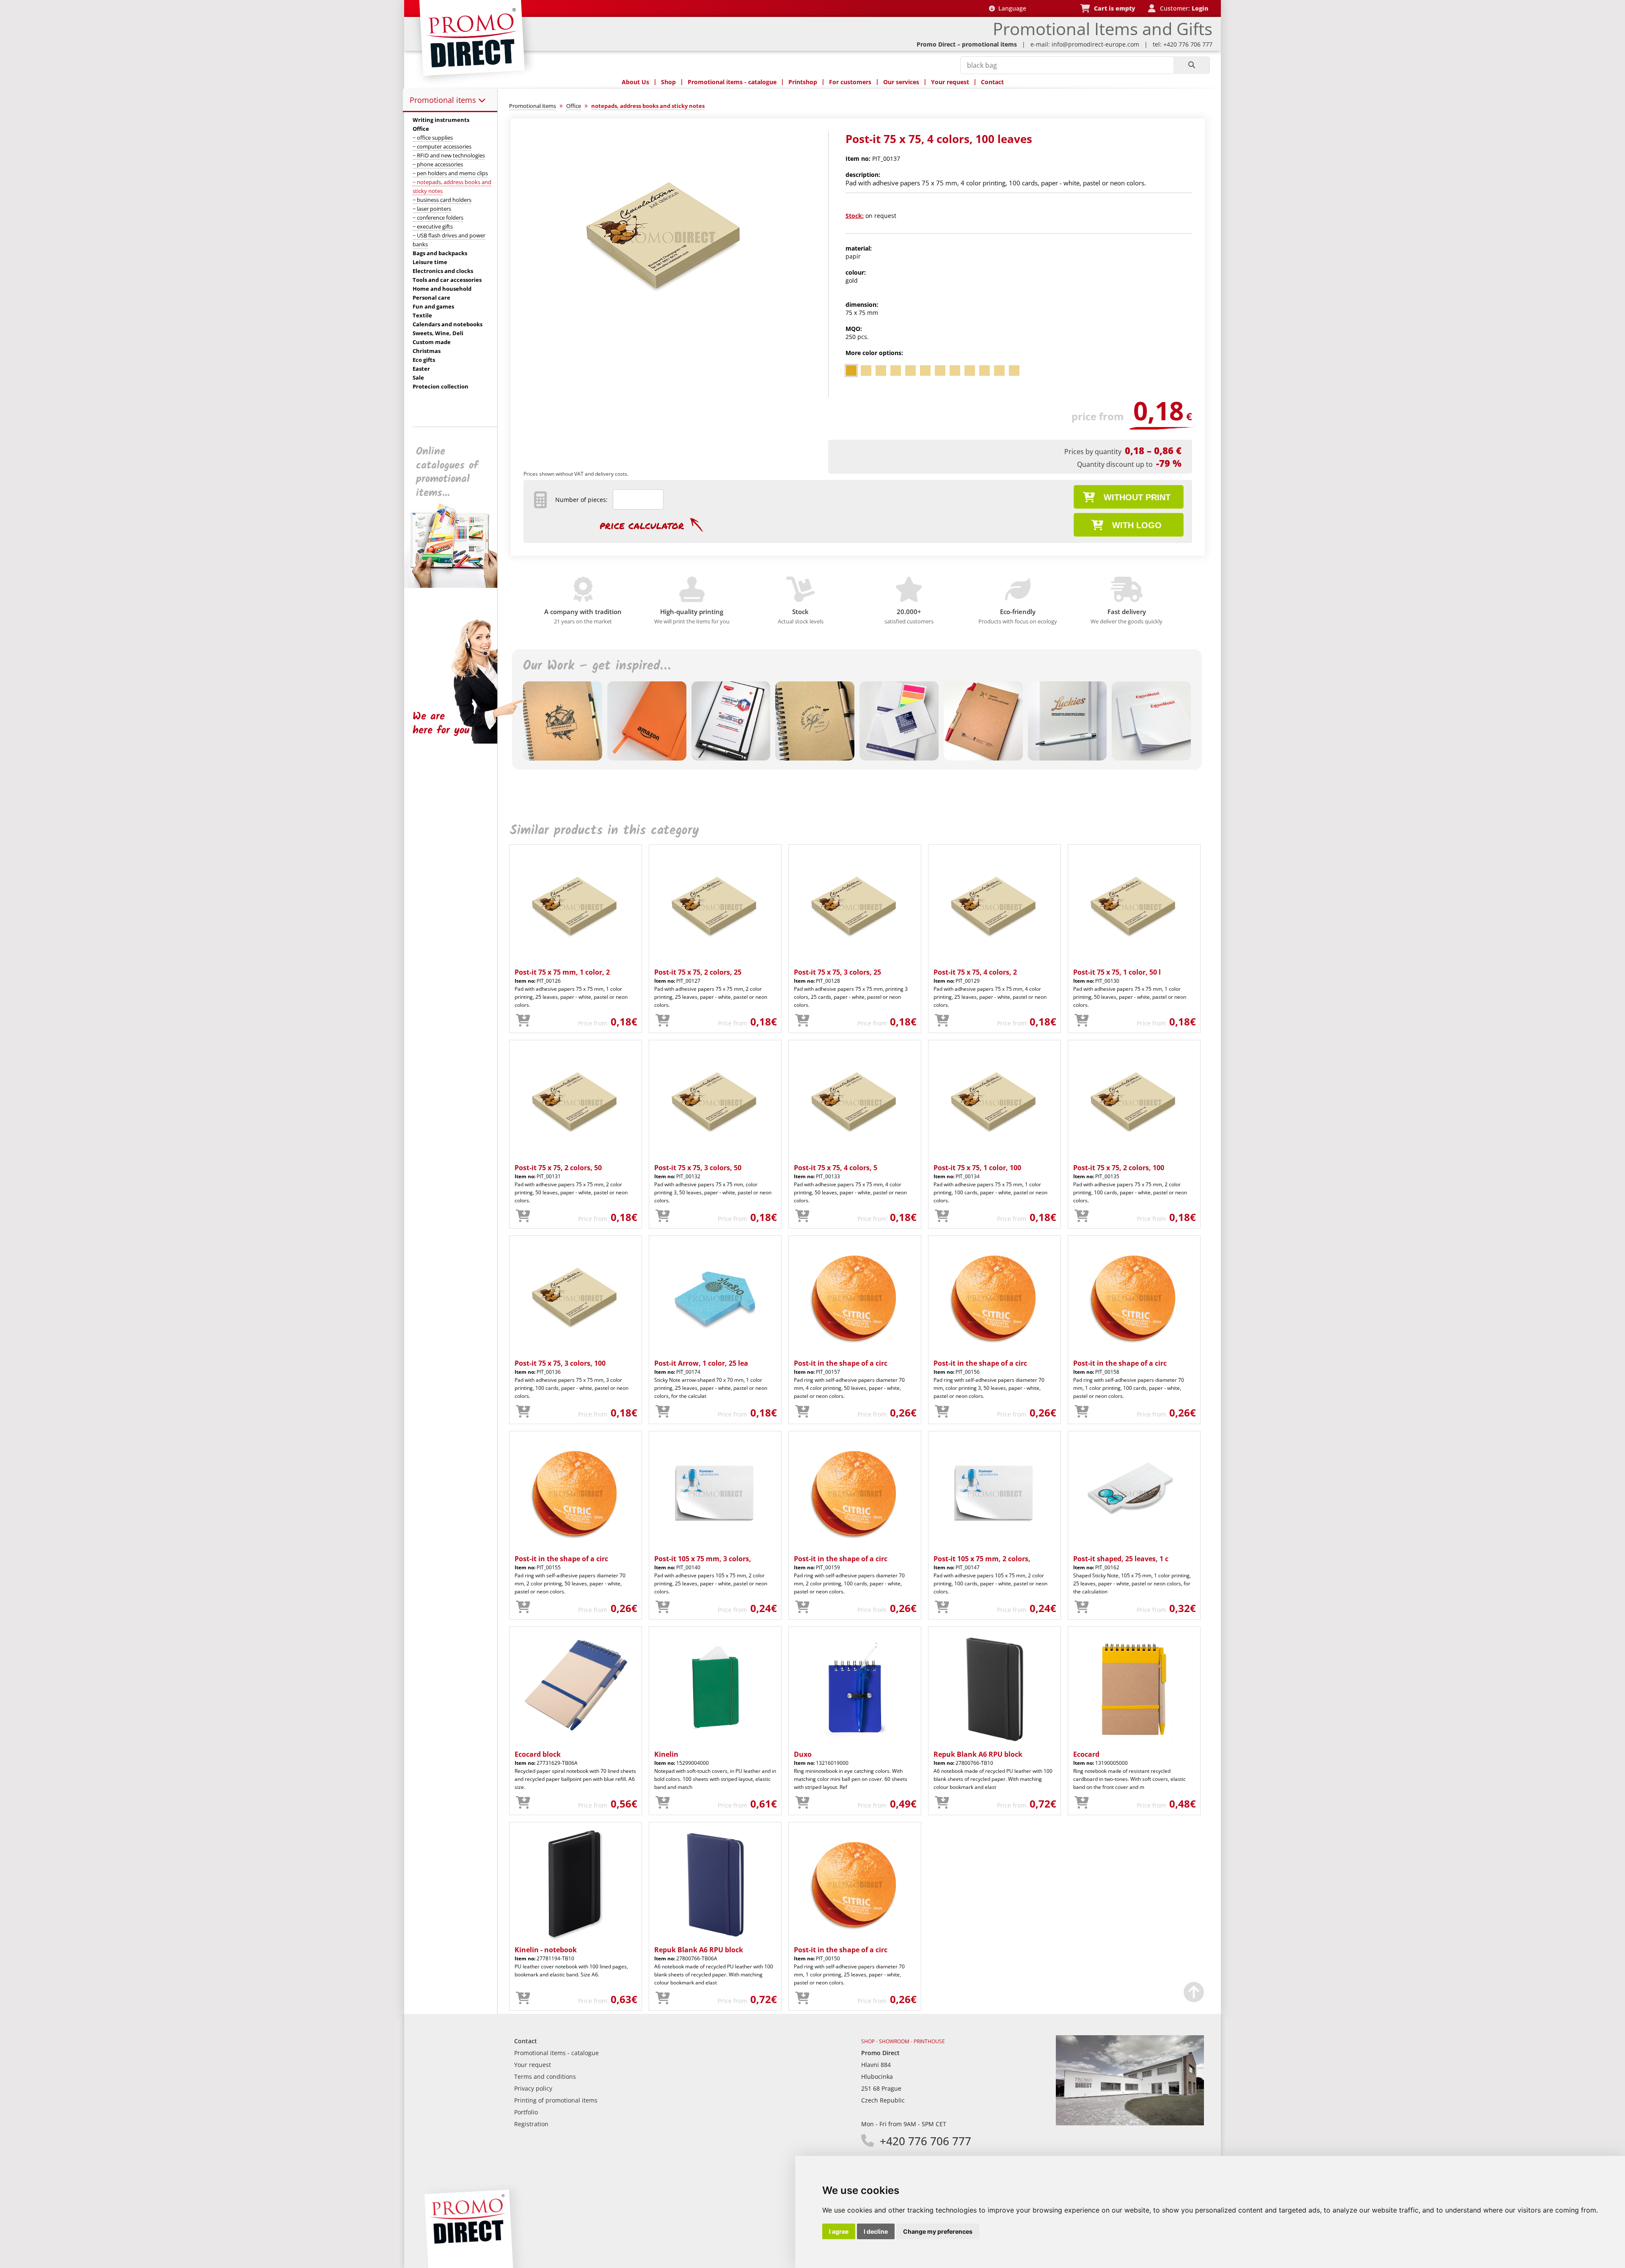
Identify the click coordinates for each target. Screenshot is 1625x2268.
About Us (635, 82)
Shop (668, 82)
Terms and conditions (545, 2076)
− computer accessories (442, 146)
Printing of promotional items (556, 2100)
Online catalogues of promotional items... (447, 472)
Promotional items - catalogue (732, 82)
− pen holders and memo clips (450, 173)
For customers (850, 82)
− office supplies (433, 138)
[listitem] (851, 371)
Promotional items (444, 100)
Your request (950, 82)
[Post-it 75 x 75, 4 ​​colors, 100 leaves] (666, 341)
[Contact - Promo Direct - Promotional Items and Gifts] (1130, 2123)
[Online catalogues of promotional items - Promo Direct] (457, 586)
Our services (901, 82)
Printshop (803, 82)
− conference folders (438, 218)
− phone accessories (438, 164)
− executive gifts (433, 226)
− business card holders (442, 200)
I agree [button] (839, 2231)
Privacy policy (533, 2088)
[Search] (1191, 65)
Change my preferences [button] (938, 2231)
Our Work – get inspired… (597, 666)
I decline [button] (876, 2231)
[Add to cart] (523, 1021)
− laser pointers (432, 209)
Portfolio (526, 2112)
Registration (531, 2124)
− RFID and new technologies (449, 155)
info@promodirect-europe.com (1095, 44)
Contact (992, 82)
